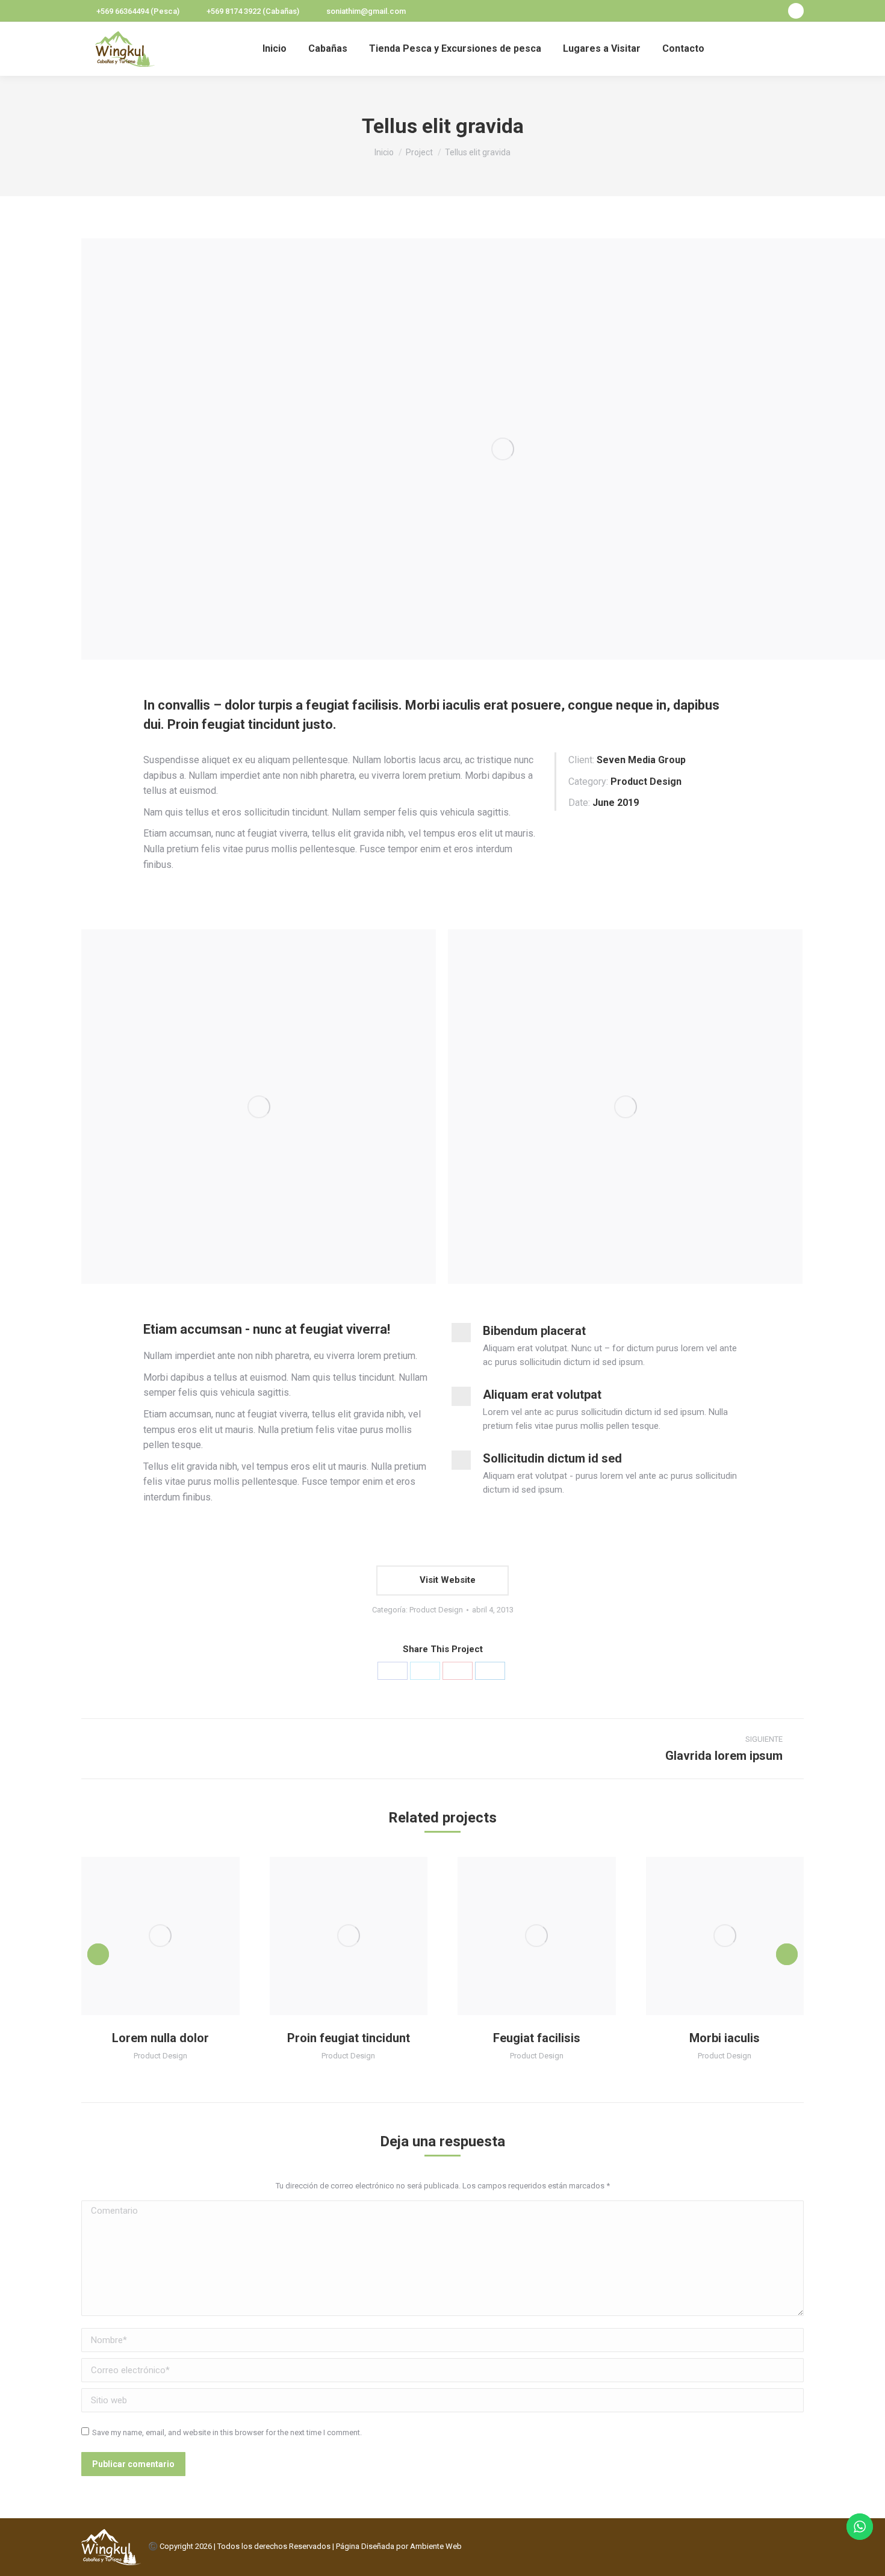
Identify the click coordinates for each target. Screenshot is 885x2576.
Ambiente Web (436, 2546)
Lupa (144, 1936)
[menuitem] (275, 49)
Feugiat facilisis (537, 2038)
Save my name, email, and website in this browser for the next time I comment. (227, 2432)
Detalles (176, 1936)
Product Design (436, 1610)
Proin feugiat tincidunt (349, 2038)
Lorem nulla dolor (160, 2038)
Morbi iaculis (725, 2038)
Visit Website (446, 1580)
